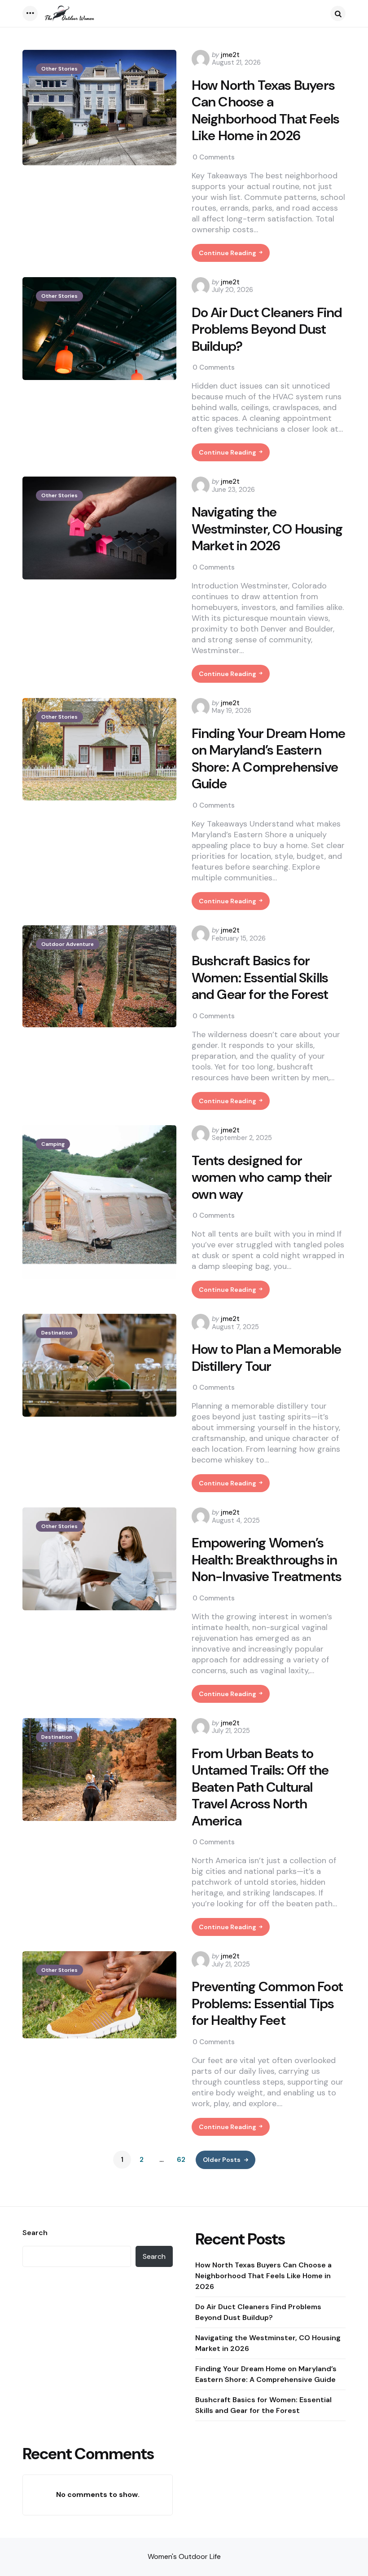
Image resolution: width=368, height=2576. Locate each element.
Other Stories (59, 69)
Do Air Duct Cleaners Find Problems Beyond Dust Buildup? (267, 329)
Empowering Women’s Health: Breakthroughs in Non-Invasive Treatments (267, 1560)
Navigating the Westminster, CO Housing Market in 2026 (267, 529)
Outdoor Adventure (68, 944)
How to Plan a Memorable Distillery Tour (267, 1358)
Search (35, 2233)
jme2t (230, 55)
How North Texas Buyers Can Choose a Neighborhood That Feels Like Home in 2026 (266, 110)
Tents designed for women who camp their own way (262, 1178)
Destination (57, 1333)
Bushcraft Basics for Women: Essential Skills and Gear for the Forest (260, 978)
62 (181, 2160)
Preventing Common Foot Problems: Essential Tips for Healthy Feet (267, 2004)
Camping (53, 1144)
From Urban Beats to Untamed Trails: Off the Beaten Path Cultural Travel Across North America (260, 1787)
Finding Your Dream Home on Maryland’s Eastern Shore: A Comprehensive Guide (269, 759)
